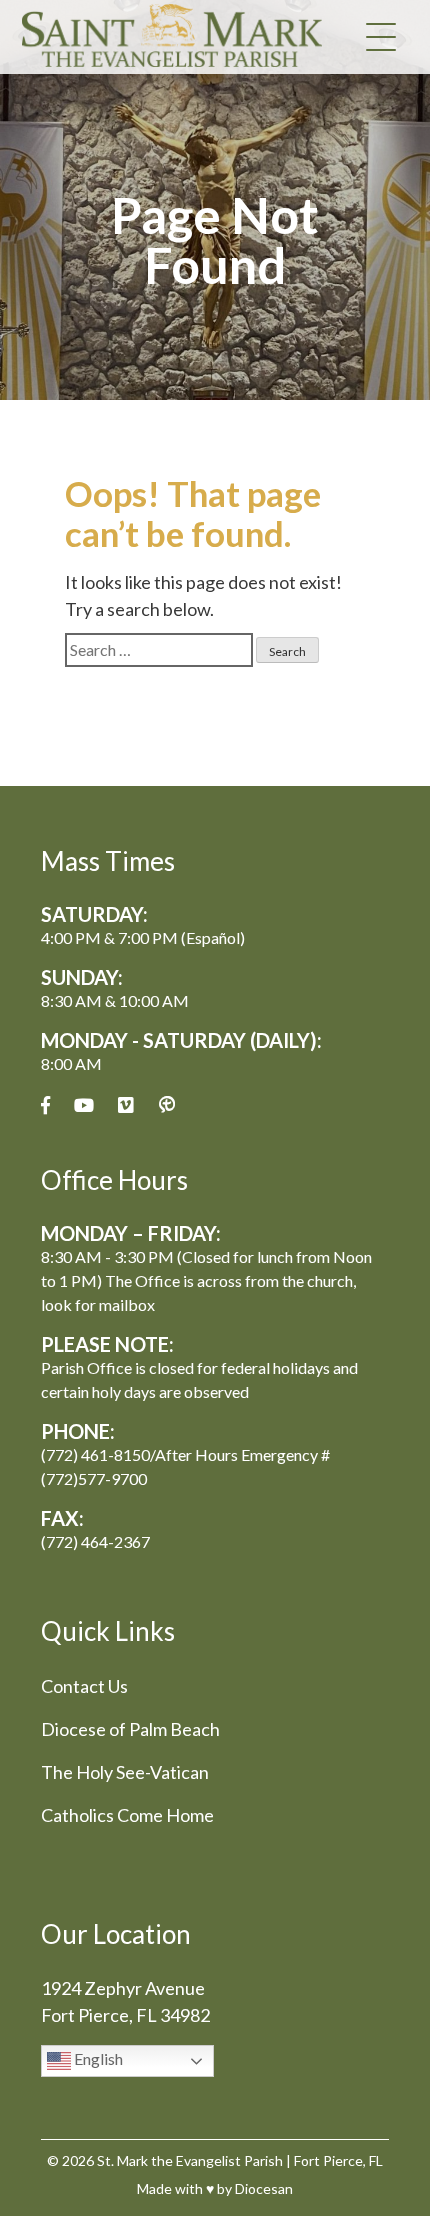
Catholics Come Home (127, 1815)
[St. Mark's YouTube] (84, 1105)
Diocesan (264, 2188)
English (97, 2059)
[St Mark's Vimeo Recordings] (126, 1105)
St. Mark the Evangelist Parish (190, 2160)
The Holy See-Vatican (125, 1772)
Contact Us (84, 1686)
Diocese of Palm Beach (130, 1729)
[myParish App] (167, 1105)
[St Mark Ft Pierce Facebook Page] (45, 1105)
